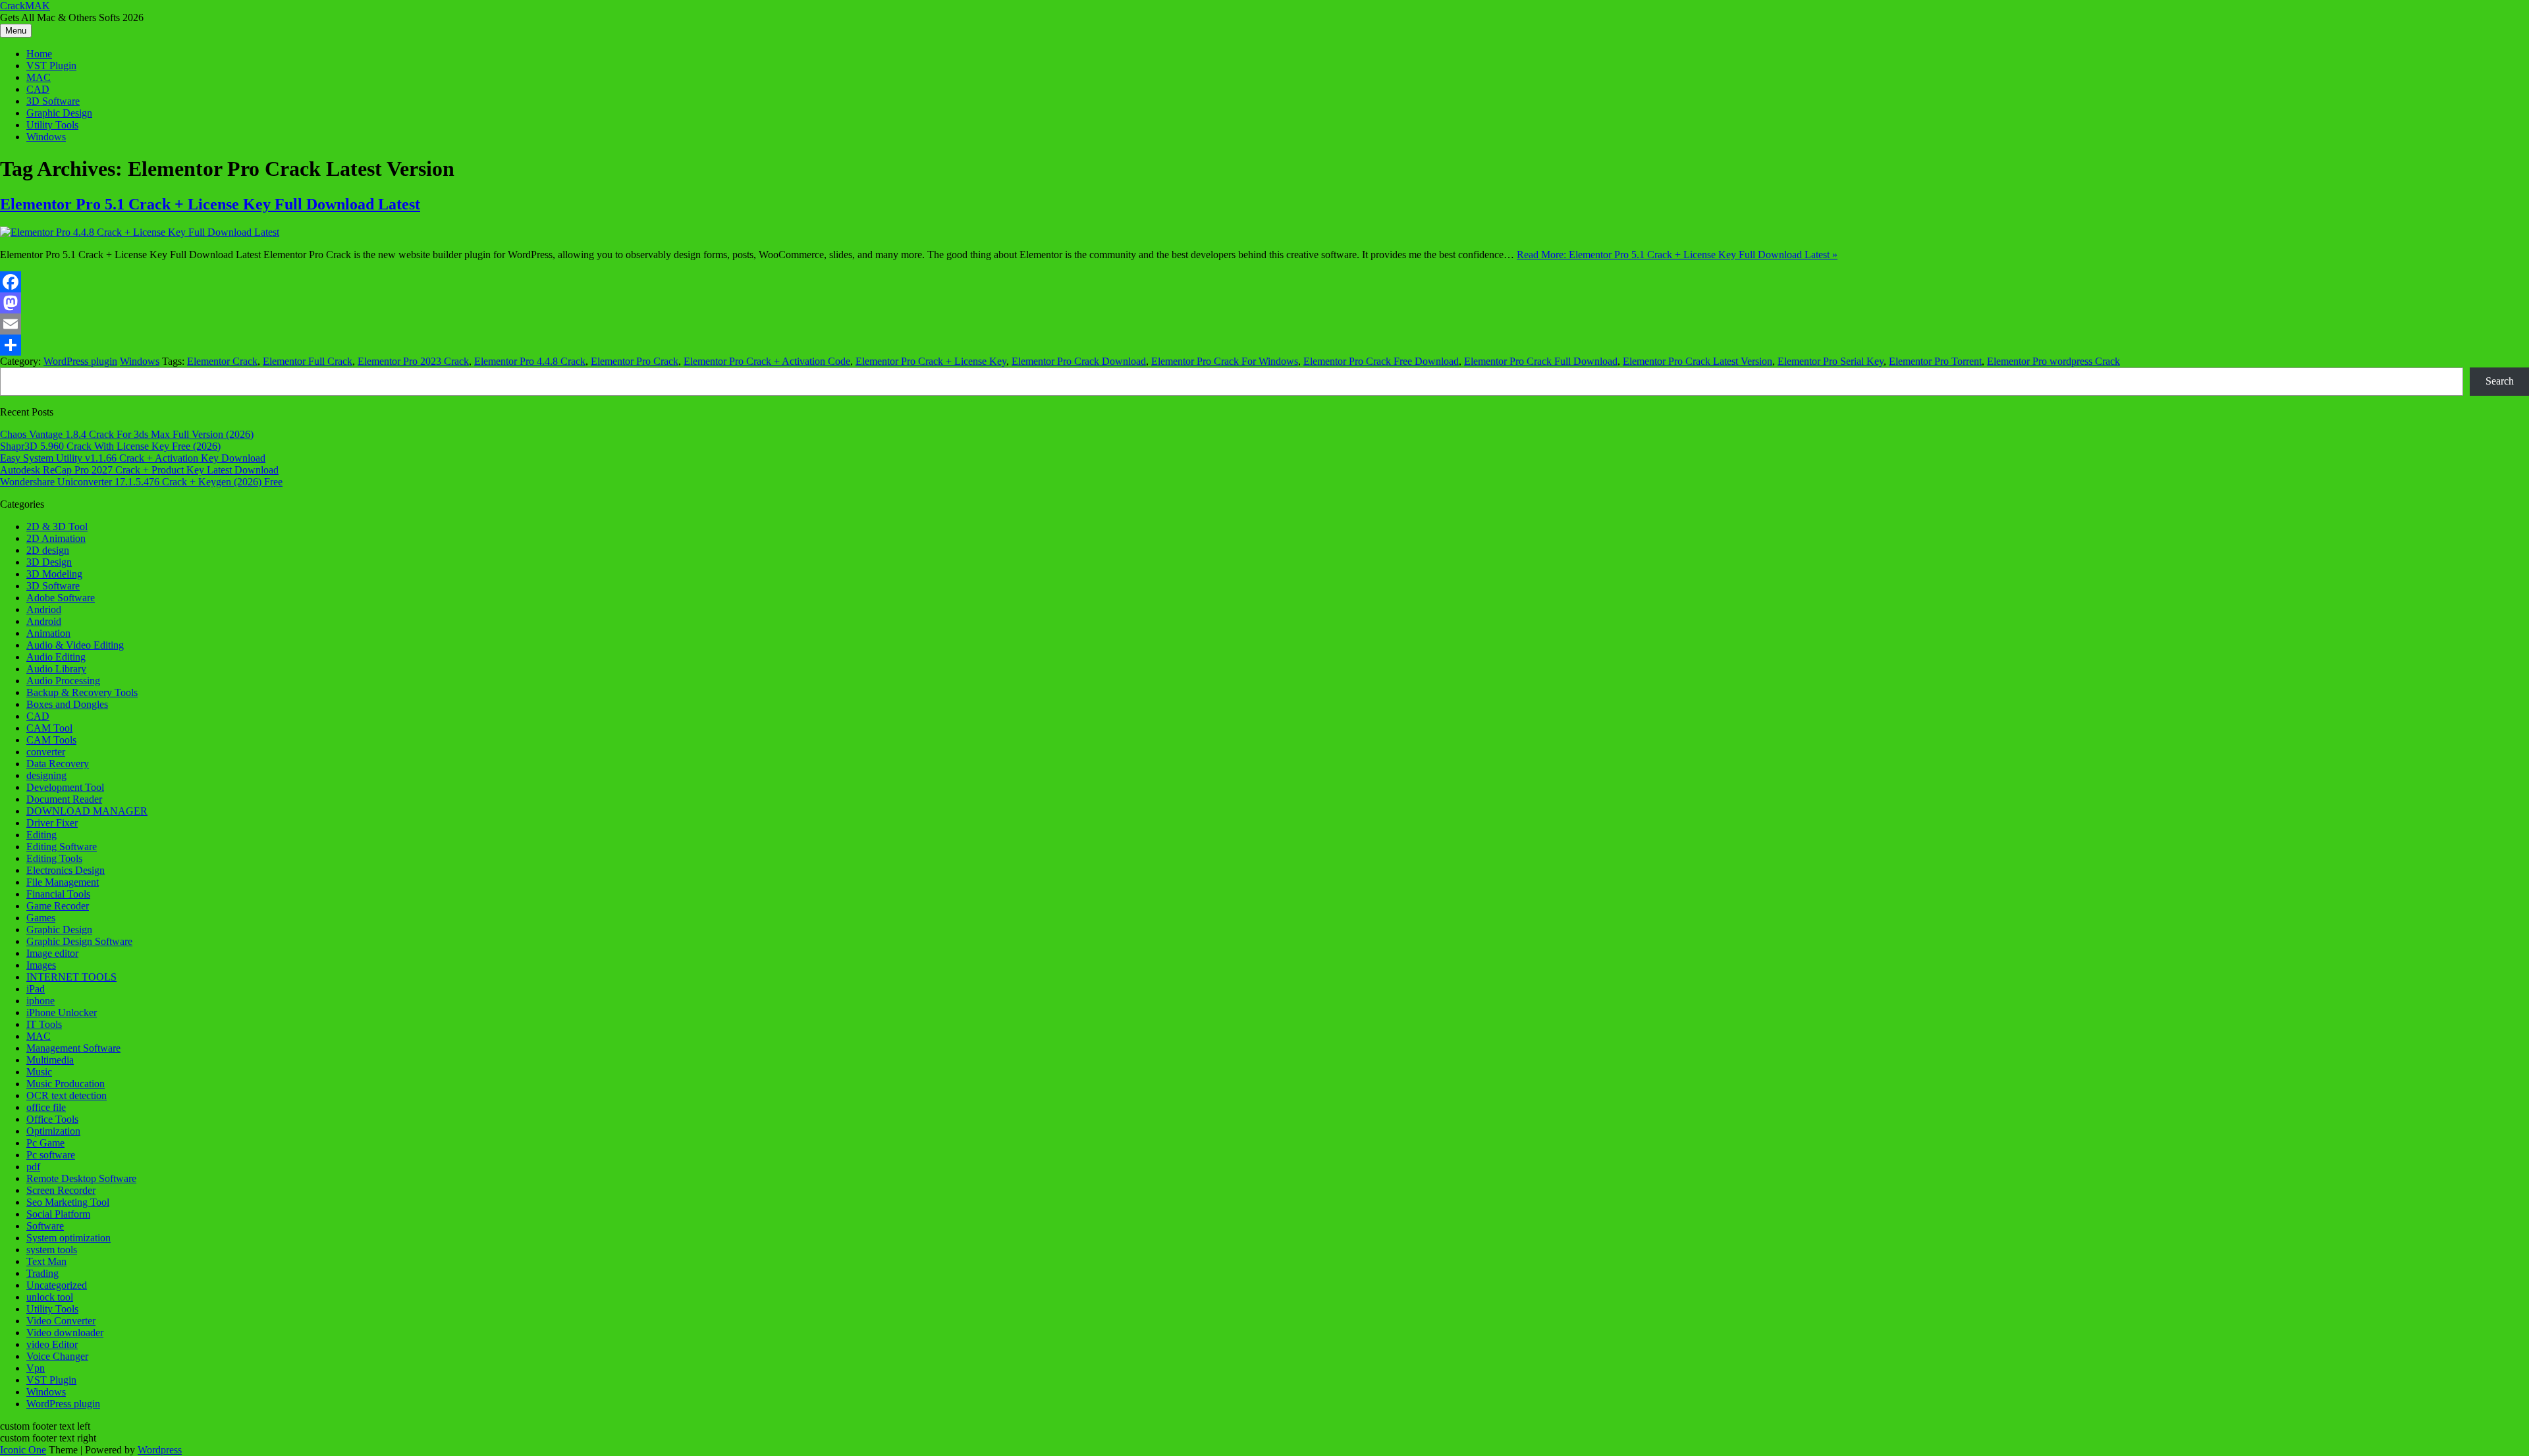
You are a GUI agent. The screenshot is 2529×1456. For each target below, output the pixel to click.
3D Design (49, 562)
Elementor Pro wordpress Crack (2053, 361)
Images (41, 965)
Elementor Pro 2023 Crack (413, 361)
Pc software (51, 1155)
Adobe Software (61, 598)
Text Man (46, 1261)
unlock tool (50, 1297)
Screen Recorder (61, 1190)
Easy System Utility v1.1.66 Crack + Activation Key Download (133, 458)
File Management (63, 882)
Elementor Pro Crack (635, 361)
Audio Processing (63, 681)
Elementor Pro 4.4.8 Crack (530, 361)
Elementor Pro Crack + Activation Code (767, 361)
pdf (33, 1167)
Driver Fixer (52, 823)
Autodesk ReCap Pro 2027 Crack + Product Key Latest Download (139, 470)
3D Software (53, 101)
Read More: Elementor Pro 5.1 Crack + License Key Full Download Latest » (1677, 255)
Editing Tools (54, 858)
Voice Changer (57, 1356)
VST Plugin (51, 66)
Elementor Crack (222, 361)
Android (44, 621)
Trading (42, 1273)
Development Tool (65, 787)
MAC (39, 77)
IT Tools (44, 1024)
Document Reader (64, 799)
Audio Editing (56, 657)
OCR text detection (67, 1095)
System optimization (68, 1238)
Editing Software (62, 847)
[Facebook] (1264, 282)
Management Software (73, 1048)
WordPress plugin (80, 361)
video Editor (52, 1344)
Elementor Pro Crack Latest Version (1698, 361)
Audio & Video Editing (75, 645)
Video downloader (65, 1333)
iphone (41, 1001)
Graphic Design (59, 113)
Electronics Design (66, 870)
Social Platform (58, 1214)
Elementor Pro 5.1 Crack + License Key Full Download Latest (210, 204)
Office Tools (52, 1119)
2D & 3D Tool (57, 526)
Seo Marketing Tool (68, 1202)
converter (46, 752)
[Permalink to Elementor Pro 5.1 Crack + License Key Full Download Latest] (140, 232)
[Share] (1264, 345)
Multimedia (50, 1060)
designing (46, 775)
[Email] (1264, 324)
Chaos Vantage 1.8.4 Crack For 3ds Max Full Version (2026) (127, 434)
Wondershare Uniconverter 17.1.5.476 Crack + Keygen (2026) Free (141, 482)
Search (2500, 381)
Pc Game (45, 1143)
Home (39, 54)
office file (46, 1107)
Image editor (52, 953)
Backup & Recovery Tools (82, 692)
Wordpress (160, 1450)
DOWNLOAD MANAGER (87, 811)
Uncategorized (57, 1285)
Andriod (44, 609)
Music (39, 1072)
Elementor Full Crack (308, 361)
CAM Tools (51, 740)
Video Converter (61, 1321)
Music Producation (66, 1084)
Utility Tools (52, 125)
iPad (36, 989)
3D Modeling (54, 574)
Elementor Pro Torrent (1935, 361)
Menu (16, 31)
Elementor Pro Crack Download (1079, 361)
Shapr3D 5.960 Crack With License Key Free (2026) (110, 446)
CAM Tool (49, 728)
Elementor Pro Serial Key (1831, 361)
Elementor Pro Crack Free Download (1381, 361)
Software (45, 1226)
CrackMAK (25, 6)
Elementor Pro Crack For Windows (1225, 361)
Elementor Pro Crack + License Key (931, 361)
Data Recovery (58, 764)
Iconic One (23, 1450)
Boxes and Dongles (67, 704)
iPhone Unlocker (62, 1012)
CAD (38, 89)
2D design (48, 550)
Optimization (53, 1131)
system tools (52, 1250)
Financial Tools (58, 894)
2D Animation (56, 538)
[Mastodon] (1264, 303)
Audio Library (56, 669)
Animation (48, 633)
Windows (46, 137)
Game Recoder (58, 906)
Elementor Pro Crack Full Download (1541, 361)
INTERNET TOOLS (71, 977)
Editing (41, 835)
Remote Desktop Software (81, 1178)
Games (41, 918)
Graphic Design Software (79, 941)
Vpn (36, 1368)
